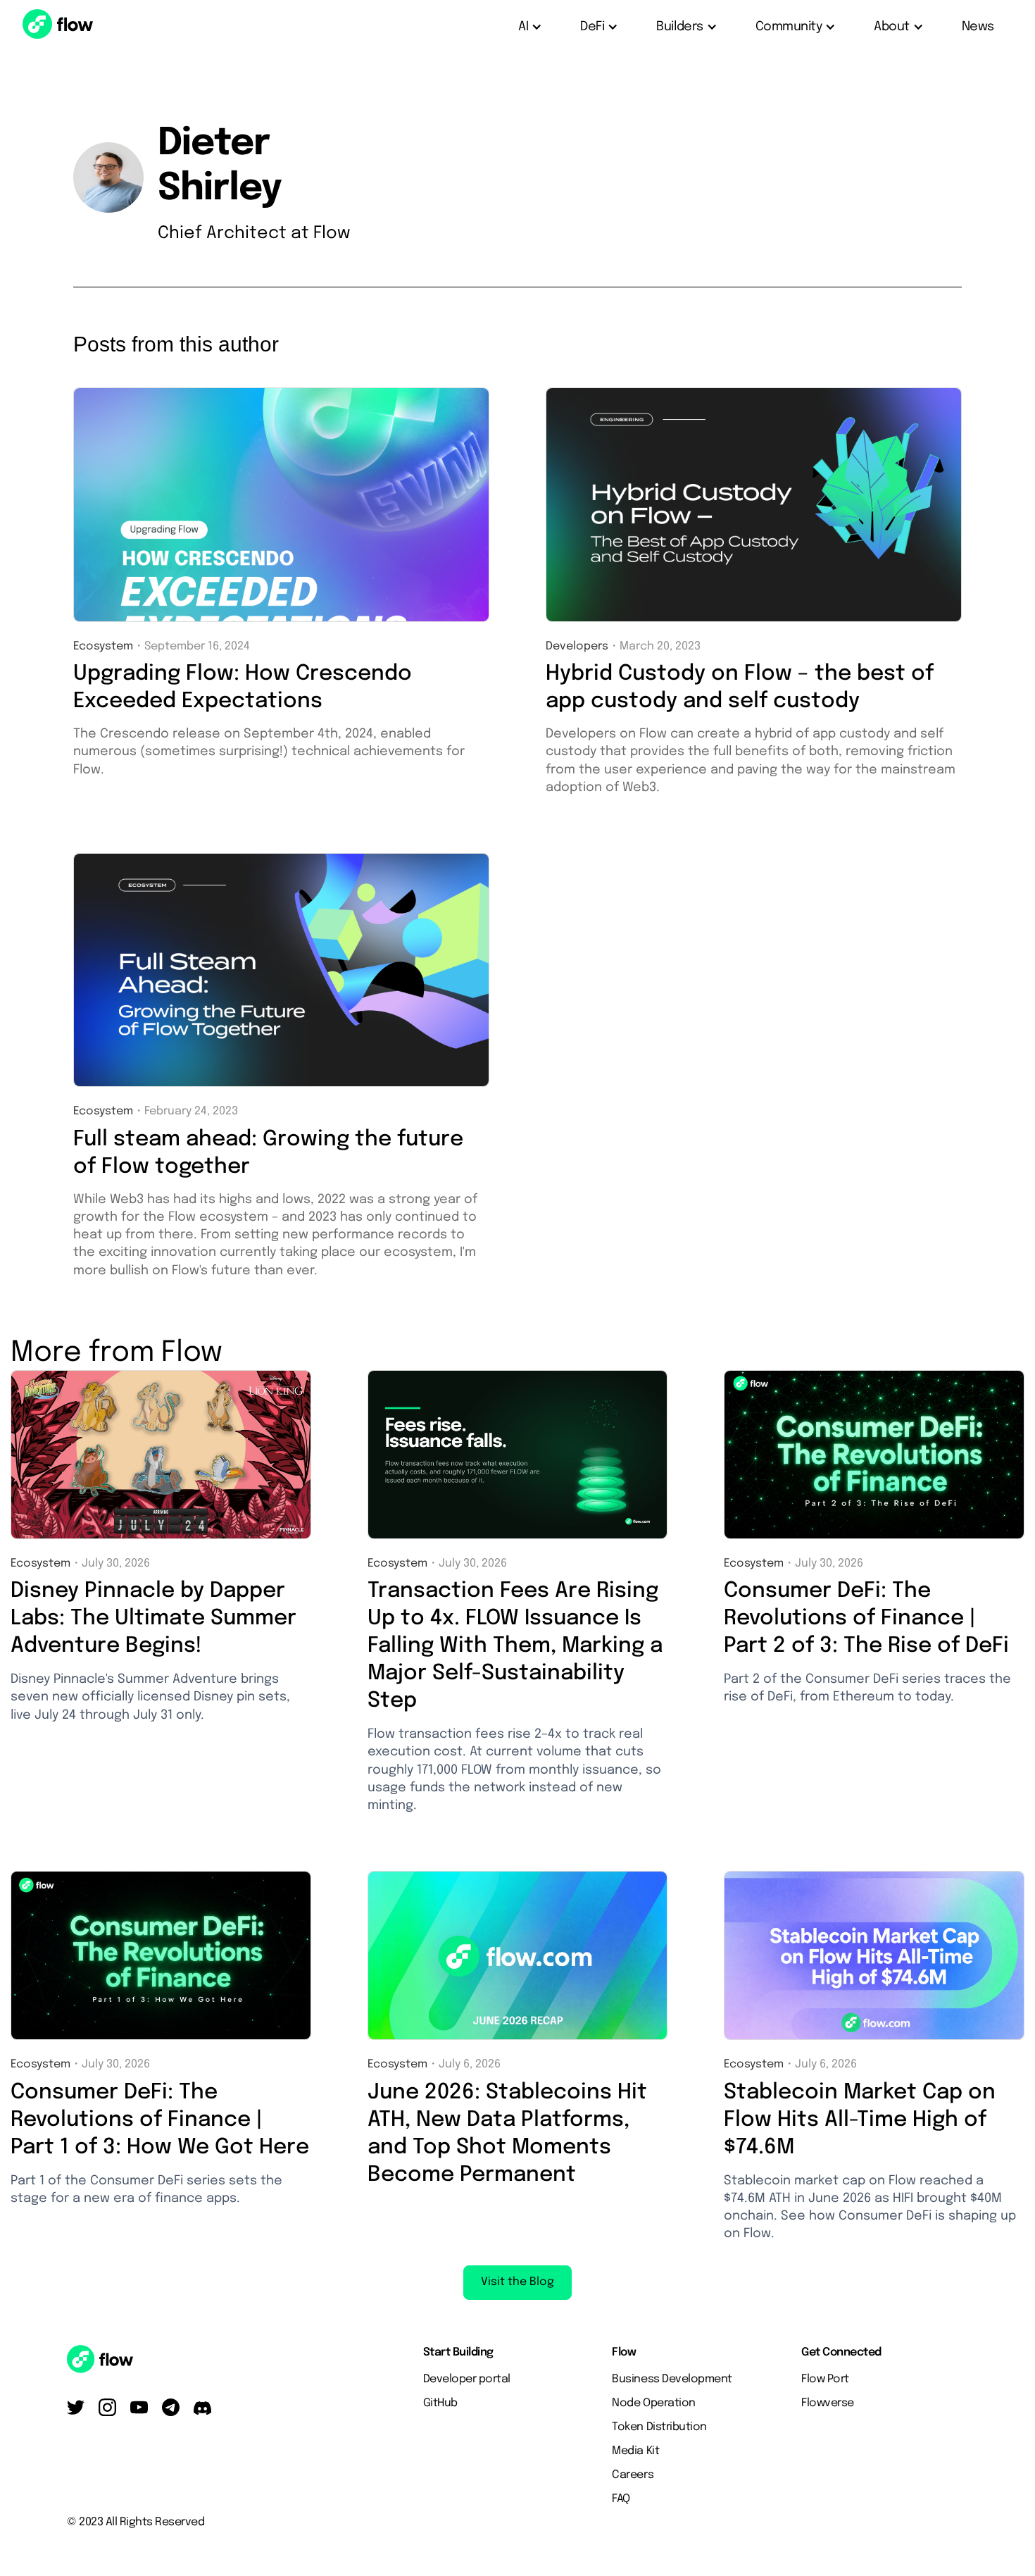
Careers (633, 2475)
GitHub (440, 2403)
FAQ (621, 2499)
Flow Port (825, 2379)
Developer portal (467, 2379)
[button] (531, 27)
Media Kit (635, 2451)
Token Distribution (659, 2427)
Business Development (672, 2379)
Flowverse (828, 2403)
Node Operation (653, 2403)
